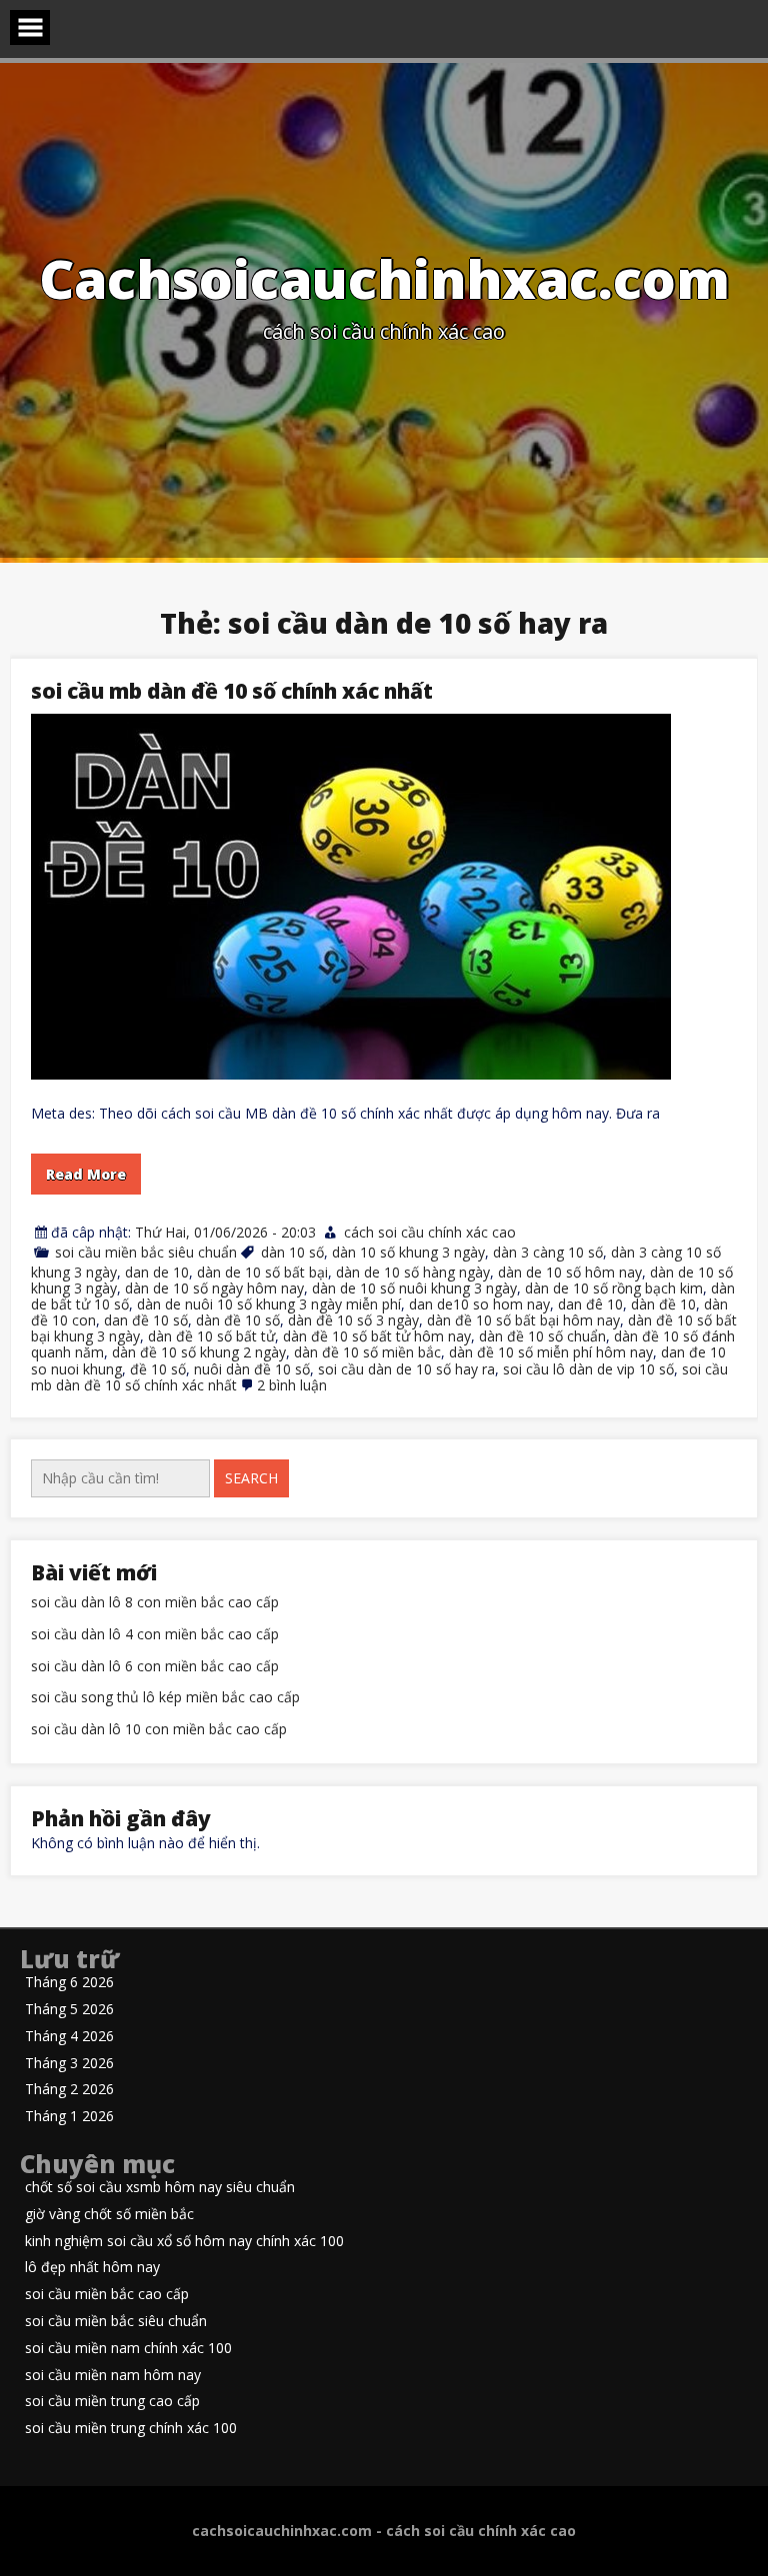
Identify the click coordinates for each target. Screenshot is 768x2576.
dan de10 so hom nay (479, 1304)
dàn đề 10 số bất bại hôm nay (523, 1320)
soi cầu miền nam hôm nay (113, 2376)
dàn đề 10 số (238, 1320)
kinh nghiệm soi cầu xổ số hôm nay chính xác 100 (184, 2242)
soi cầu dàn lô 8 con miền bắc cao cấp (155, 1603)
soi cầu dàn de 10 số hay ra (406, 1369)
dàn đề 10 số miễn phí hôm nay (551, 1352)
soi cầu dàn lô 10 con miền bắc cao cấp (159, 1730)
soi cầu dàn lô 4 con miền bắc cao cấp (155, 1635)
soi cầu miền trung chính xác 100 (131, 2429)
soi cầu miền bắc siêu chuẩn (146, 1252)
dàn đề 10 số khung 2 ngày (199, 1352)
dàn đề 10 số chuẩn (542, 1336)
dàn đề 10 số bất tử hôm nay (377, 1336)
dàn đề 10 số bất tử (211, 1336)
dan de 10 (157, 1272)
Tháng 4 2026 (69, 2037)
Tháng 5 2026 (69, 2010)
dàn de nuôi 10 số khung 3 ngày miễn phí (269, 1304)
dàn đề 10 (663, 1304)
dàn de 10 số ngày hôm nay (214, 1288)
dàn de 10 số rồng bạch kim (614, 1288)
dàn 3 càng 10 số (548, 1252)
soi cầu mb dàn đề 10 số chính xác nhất (232, 691)
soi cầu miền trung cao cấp (112, 2402)
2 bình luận (292, 1385)
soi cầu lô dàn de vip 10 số (588, 1369)
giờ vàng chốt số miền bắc (109, 2215)
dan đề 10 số (146, 1320)
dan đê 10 (590, 1304)
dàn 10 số (292, 1252)
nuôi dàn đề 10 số (252, 1369)
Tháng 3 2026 (69, 2064)
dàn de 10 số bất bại (262, 1272)
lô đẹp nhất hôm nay (92, 2268)
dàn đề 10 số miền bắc (367, 1352)
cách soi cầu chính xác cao (430, 1232)
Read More (86, 1174)
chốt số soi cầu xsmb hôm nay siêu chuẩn (160, 2188)
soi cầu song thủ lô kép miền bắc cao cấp (165, 1698)
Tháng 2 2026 (69, 2090)
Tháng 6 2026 (69, 1983)
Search (251, 1478)
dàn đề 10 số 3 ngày (353, 1320)
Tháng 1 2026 (69, 2117)
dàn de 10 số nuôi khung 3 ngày (414, 1288)
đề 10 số (158, 1369)
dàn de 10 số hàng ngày (413, 1272)
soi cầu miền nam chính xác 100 (128, 2349)
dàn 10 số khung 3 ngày (408, 1252)
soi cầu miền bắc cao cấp (107, 2295)
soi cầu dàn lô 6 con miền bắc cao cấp (155, 1667)
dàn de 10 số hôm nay (570, 1272)
